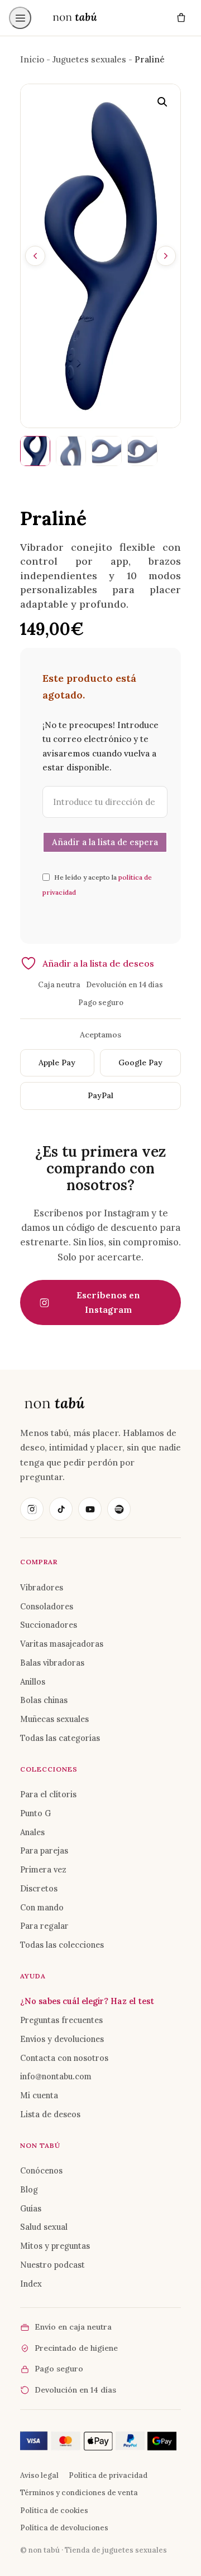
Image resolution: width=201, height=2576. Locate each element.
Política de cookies (54, 2510)
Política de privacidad (108, 2475)
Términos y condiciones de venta (79, 2493)
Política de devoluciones (64, 2528)
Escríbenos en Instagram (108, 1302)
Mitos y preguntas (55, 2246)
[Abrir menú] (20, 18)
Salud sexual (44, 2227)
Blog (29, 2189)
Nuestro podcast (52, 2265)
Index (31, 2284)
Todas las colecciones (62, 1945)
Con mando (42, 1907)
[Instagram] (32, 1509)
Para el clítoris (48, 1794)
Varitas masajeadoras (62, 1644)
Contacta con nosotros (64, 2058)
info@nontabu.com (56, 2076)
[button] (162, 102)
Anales (32, 1832)
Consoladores (47, 1606)
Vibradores (42, 1587)
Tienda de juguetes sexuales (116, 2550)
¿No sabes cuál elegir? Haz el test (87, 2001)
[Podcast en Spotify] (119, 1509)
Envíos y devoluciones (62, 2039)
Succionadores (49, 1625)
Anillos (33, 1682)
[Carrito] (181, 18)
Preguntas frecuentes (61, 2020)
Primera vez (43, 1869)
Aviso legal (39, 2475)
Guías (31, 2208)
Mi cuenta (39, 2095)
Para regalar (44, 1926)
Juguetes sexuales (89, 59)
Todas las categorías (60, 1738)
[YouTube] (90, 1509)
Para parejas (44, 1850)
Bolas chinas (44, 1700)
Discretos (39, 1888)
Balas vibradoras (52, 1663)
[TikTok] (61, 1509)
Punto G (35, 1813)
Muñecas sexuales (54, 1719)
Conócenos (41, 2170)
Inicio (32, 59)
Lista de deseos (50, 2114)
